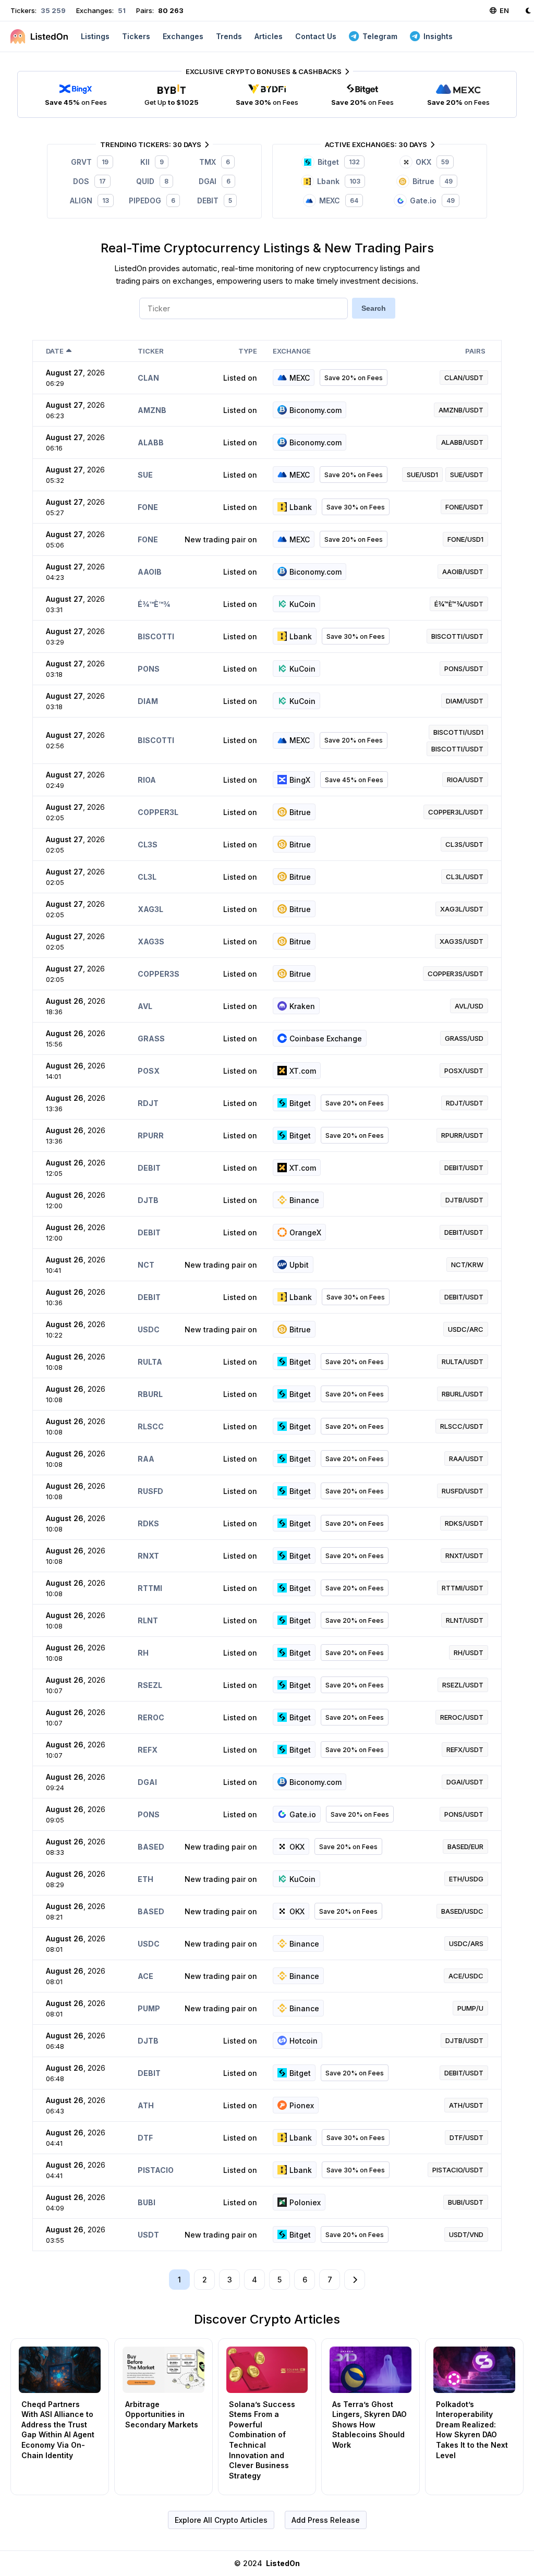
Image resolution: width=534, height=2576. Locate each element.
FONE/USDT (464, 507)
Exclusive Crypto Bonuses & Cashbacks (264, 71)
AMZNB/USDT (461, 410)
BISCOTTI (156, 636)
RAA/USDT (466, 1459)
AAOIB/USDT (463, 572)
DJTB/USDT (464, 1200)
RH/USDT (469, 1652)
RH (143, 1653)
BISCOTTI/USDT (457, 636)
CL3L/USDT (465, 877)
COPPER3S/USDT (456, 974)
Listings (95, 36)
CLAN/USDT (464, 378)
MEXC (300, 378)
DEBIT (149, 1168)
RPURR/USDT (462, 1135)
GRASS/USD (464, 1038)
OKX (297, 1847)
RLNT (148, 1620)
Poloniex (305, 2202)
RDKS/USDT (464, 1523)
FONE (148, 507)
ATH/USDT (466, 2105)
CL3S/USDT (464, 844)
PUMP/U (470, 2008)
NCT (146, 1265)
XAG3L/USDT (462, 909)
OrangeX (305, 1232)
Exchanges (183, 36)
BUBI (147, 2202)
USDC (149, 1329)
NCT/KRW (467, 1265)
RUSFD (150, 1491)
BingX (300, 780)
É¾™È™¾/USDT (459, 604)
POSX (149, 1071)
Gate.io (303, 1814)
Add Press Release (326, 2520)
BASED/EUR (465, 1846)
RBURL (150, 1394)
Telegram (380, 36)
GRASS (151, 1038)
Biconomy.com (315, 410)
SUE (145, 475)
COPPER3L (158, 812)
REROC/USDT (462, 1717)
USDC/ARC (466, 1329)
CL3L (147, 877)
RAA (146, 1459)
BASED (151, 1847)
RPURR (151, 1135)
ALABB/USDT (462, 442)
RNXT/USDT (464, 1556)
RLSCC (151, 1426)
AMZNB (152, 410)
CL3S (148, 845)
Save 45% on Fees (354, 780)
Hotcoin (304, 2041)
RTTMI (150, 1588)
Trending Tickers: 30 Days (151, 144)
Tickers (136, 36)
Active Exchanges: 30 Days (376, 144)
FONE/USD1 (465, 539)
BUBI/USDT (466, 2202)
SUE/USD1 (422, 475)
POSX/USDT (464, 1071)
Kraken (302, 1006)
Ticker (151, 351)
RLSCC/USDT (462, 1426)
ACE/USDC (466, 1976)
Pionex (302, 2105)
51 (121, 10)
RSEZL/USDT (463, 1685)
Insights (438, 36)
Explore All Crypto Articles (221, 2520)
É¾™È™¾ (154, 604)
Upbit (299, 1265)
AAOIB (150, 572)
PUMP (149, 2008)
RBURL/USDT (463, 1394)
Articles (269, 36)
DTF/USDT (466, 2137)
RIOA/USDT (465, 780)
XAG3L (150, 909)
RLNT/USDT (465, 1620)
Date (55, 351)
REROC (151, 1717)
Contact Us (316, 36)
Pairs (475, 351)
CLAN (148, 378)
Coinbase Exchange (326, 1038)
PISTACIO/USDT (458, 2170)
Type (248, 351)
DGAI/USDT (465, 1782)
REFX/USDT (465, 1749)
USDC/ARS (466, 1943)
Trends (229, 36)
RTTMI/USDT (463, 1588)
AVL (145, 1006)
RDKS (148, 1523)
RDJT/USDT (465, 1103)
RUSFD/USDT (463, 1491)
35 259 (52, 10)
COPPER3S (159, 974)
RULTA (150, 1362)
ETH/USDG (466, 1879)
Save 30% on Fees (356, 507)
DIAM (148, 701)
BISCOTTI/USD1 (458, 732)
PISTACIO (156, 2170)
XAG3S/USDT (462, 941)
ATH (146, 2105)
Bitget (300, 1103)
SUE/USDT (467, 475)
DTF (145, 2138)
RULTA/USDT (463, 1362)
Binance (304, 1200)
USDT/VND (466, 2234)
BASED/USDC (462, 1911)
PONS (149, 669)
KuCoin (302, 604)
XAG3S (151, 941)
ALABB (151, 442)
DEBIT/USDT (464, 1168)
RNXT (148, 1556)
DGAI (147, 1782)
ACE (145, 1976)
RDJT (148, 1103)
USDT (148, 2235)
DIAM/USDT (465, 701)
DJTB (148, 1200)
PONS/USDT (464, 669)
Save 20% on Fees (354, 378)
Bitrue (300, 812)
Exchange (292, 351)
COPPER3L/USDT (456, 812)
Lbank (301, 507)
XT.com (303, 1071)
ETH (145, 1879)
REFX (148, 1750)
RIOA (147, 780)
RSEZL (150, 1685)
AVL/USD (469, 1006)
